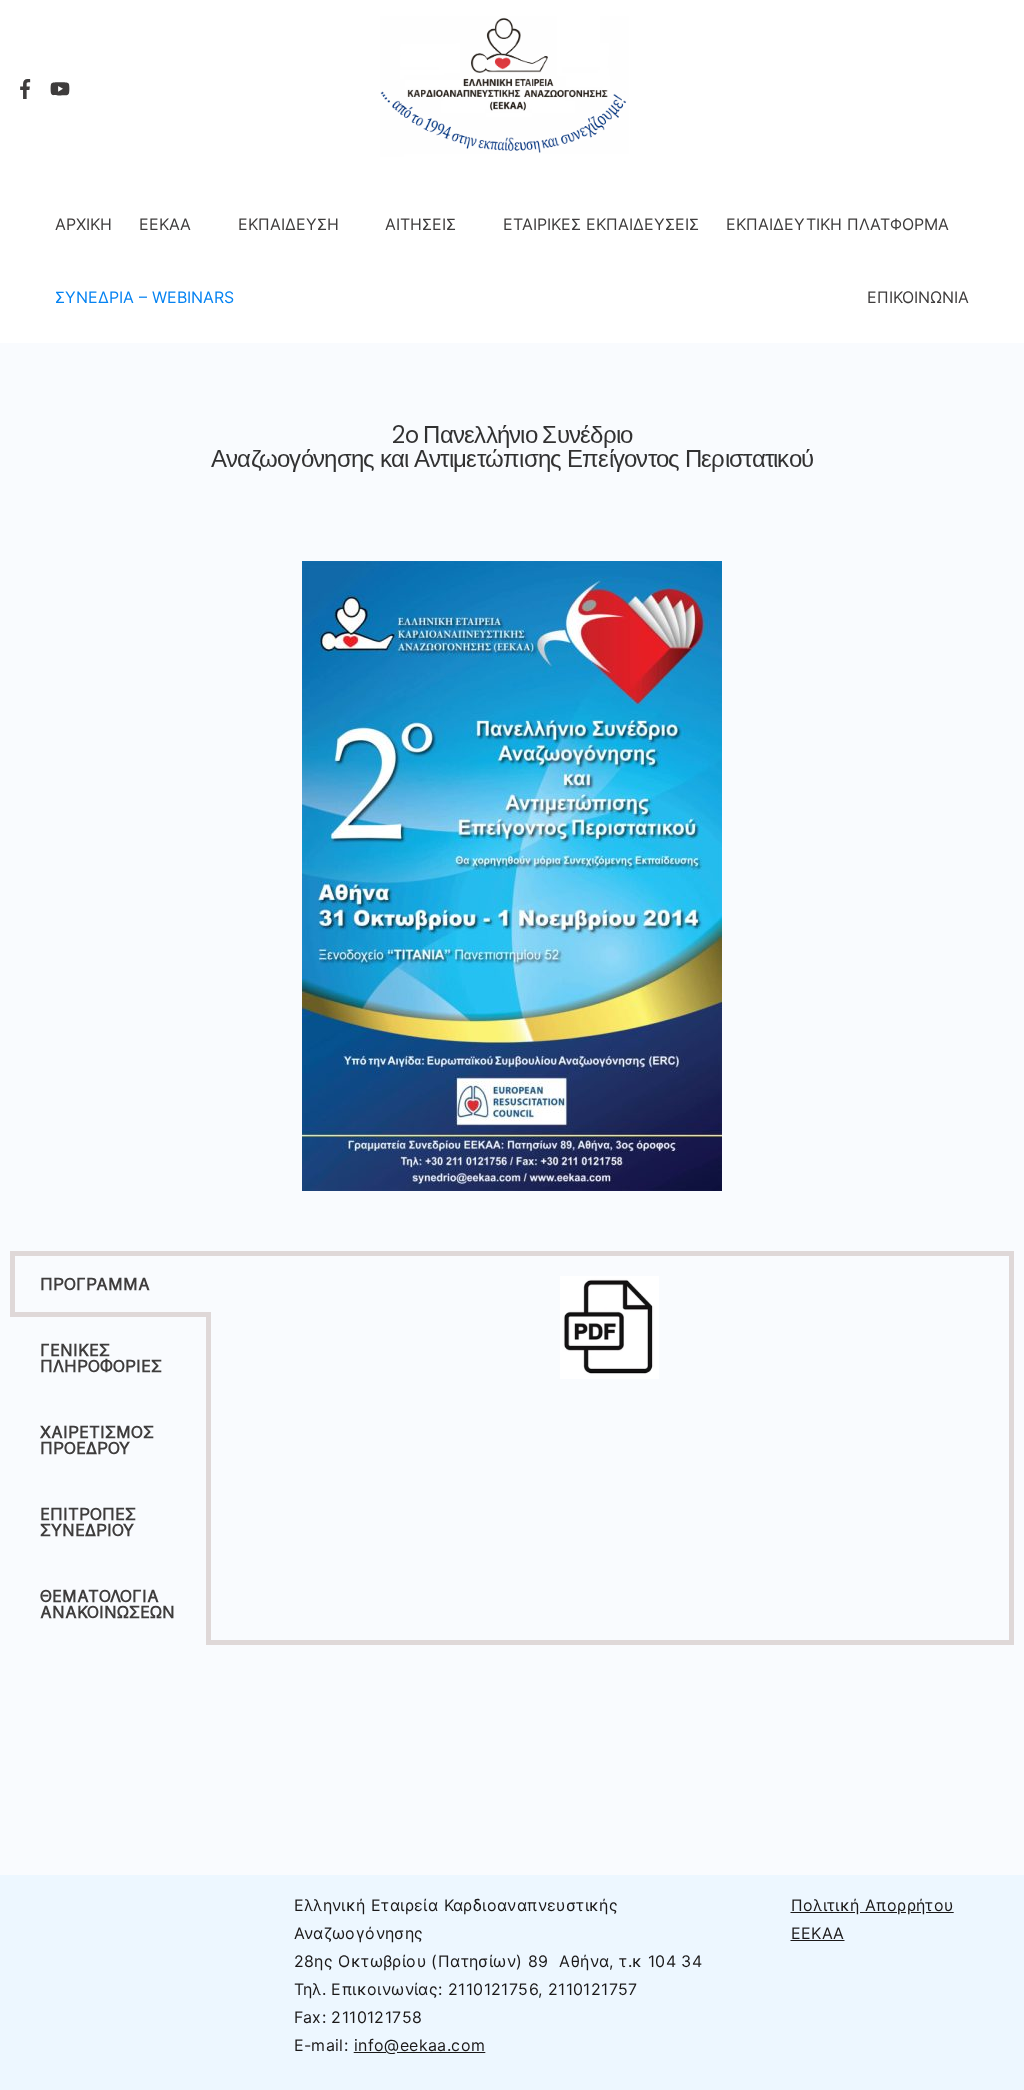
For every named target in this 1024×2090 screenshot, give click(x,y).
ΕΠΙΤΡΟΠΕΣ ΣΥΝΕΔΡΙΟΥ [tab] (88, 1522)
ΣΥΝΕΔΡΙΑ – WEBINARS (144, 297)
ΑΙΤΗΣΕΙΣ (420, 224)
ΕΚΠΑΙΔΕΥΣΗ (288, 224)
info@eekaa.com (420, 2045)
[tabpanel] (610, 1338)
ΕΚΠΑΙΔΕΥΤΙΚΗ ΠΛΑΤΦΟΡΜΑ (837, 224)
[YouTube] (60, 89)
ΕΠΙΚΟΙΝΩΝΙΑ (918, 297)
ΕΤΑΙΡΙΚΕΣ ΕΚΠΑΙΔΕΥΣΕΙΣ (601, 224)
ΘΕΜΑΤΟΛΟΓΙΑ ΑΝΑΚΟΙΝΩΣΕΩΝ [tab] (107, 1604)
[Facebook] (25, 89)
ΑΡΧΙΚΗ (83, 224)
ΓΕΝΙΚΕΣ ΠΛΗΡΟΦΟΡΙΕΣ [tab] (101, 1358)
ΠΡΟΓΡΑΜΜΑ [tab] (95, 1284)
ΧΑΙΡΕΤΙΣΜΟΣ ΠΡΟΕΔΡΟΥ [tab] (97, 1440)
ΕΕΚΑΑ (165, 224)
